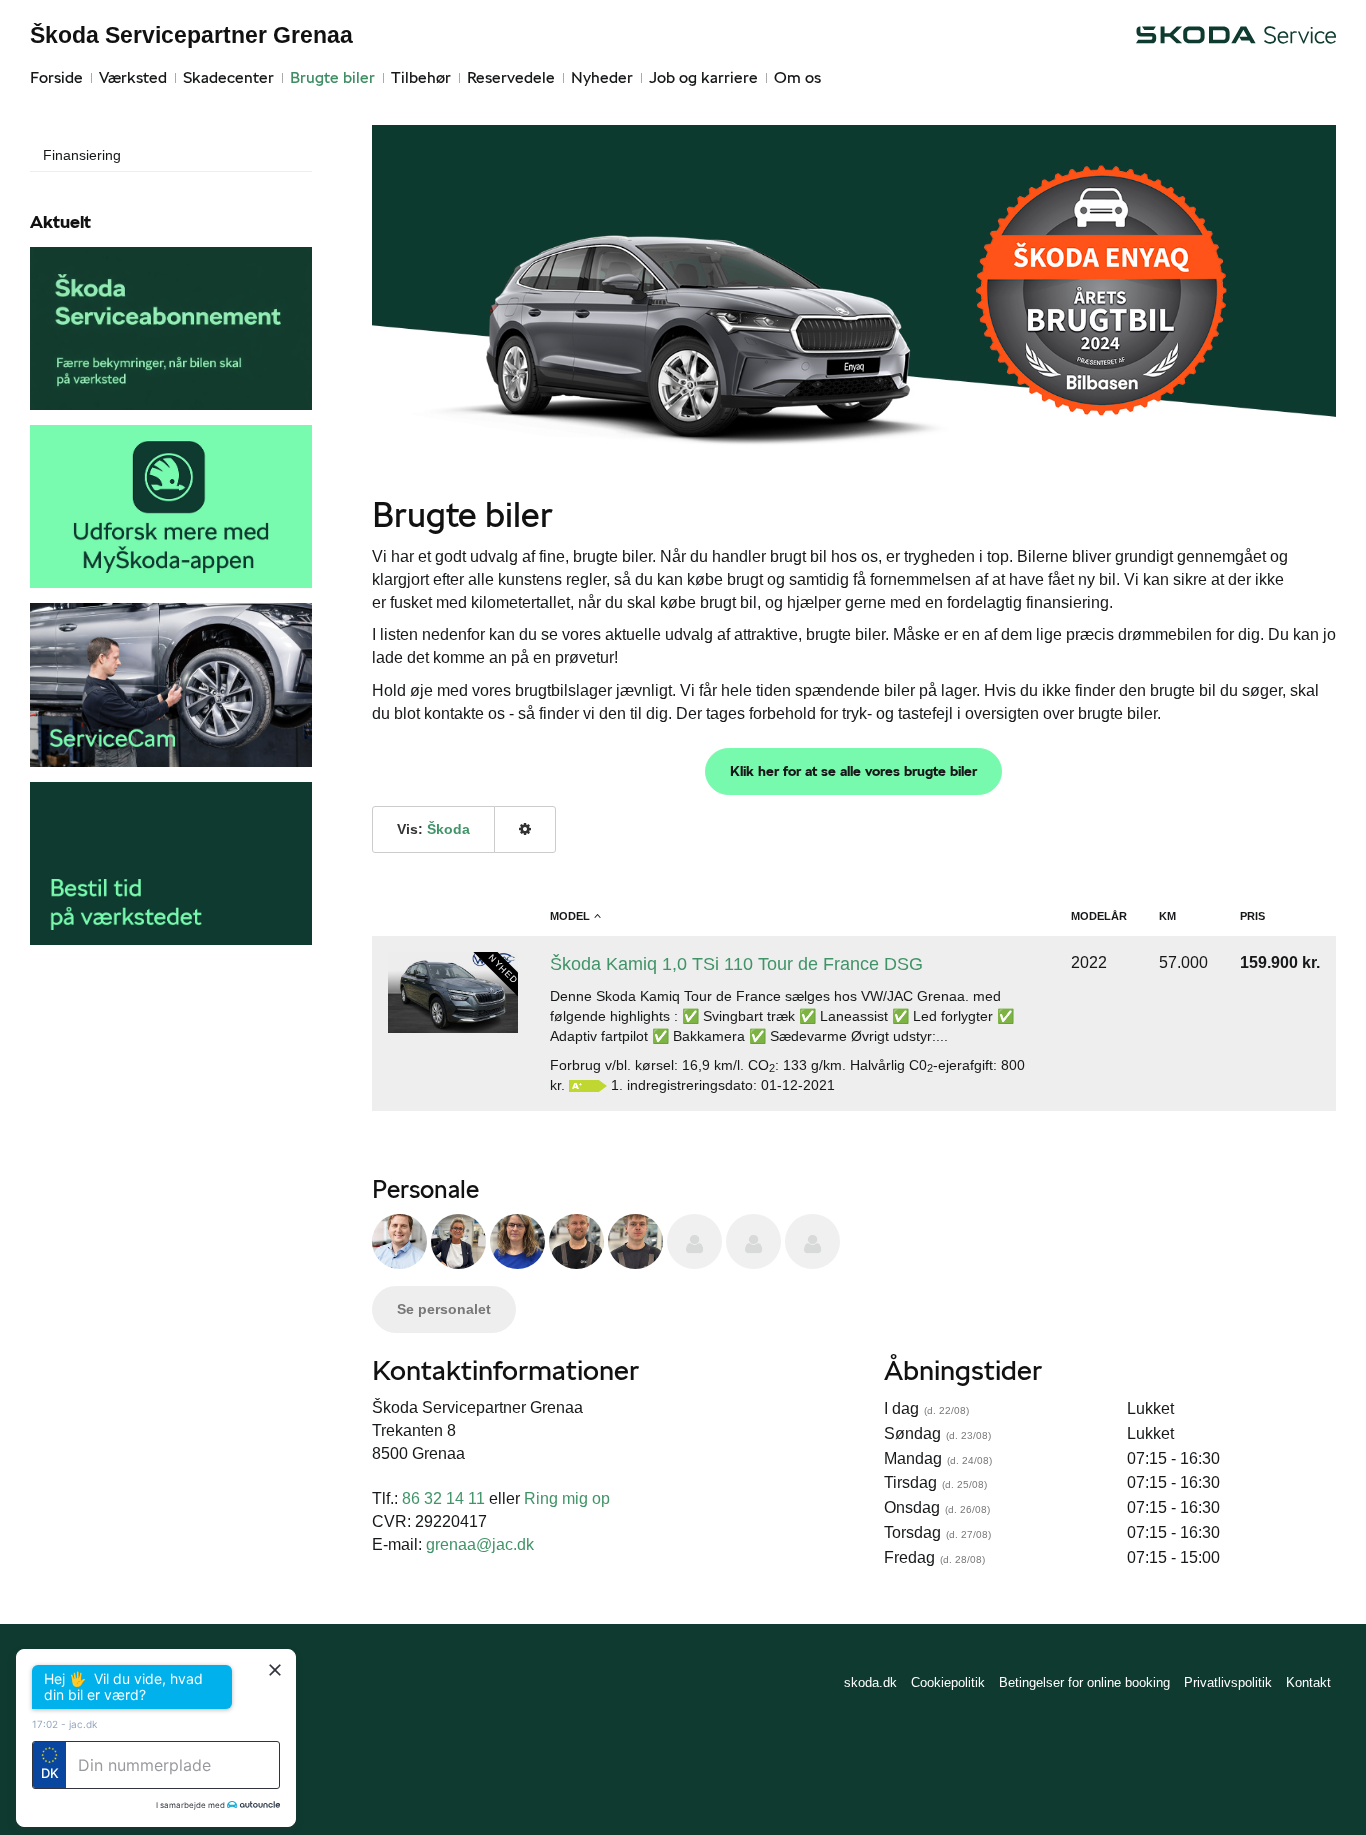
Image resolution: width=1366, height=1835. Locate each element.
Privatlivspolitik (1228, 1682)
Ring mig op (567, 1498)
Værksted (133, 77)
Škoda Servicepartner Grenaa (191, 35)
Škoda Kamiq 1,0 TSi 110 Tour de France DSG (736, 964)
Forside (56, 77)
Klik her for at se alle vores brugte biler (853, 771)
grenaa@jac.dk (480, 1544)
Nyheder (602, 77)
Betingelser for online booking (1084, 1682)
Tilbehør (421, 77)
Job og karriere (703, 77)
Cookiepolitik (948, 1682)
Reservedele (511, 77)
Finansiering (82, 155)
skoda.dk (870, 1682)
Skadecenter (228, 77)
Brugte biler (332, 77)
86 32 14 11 (445, 1498)
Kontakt (1308, 1682)
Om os (797, 77)
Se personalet (444, 1309)
